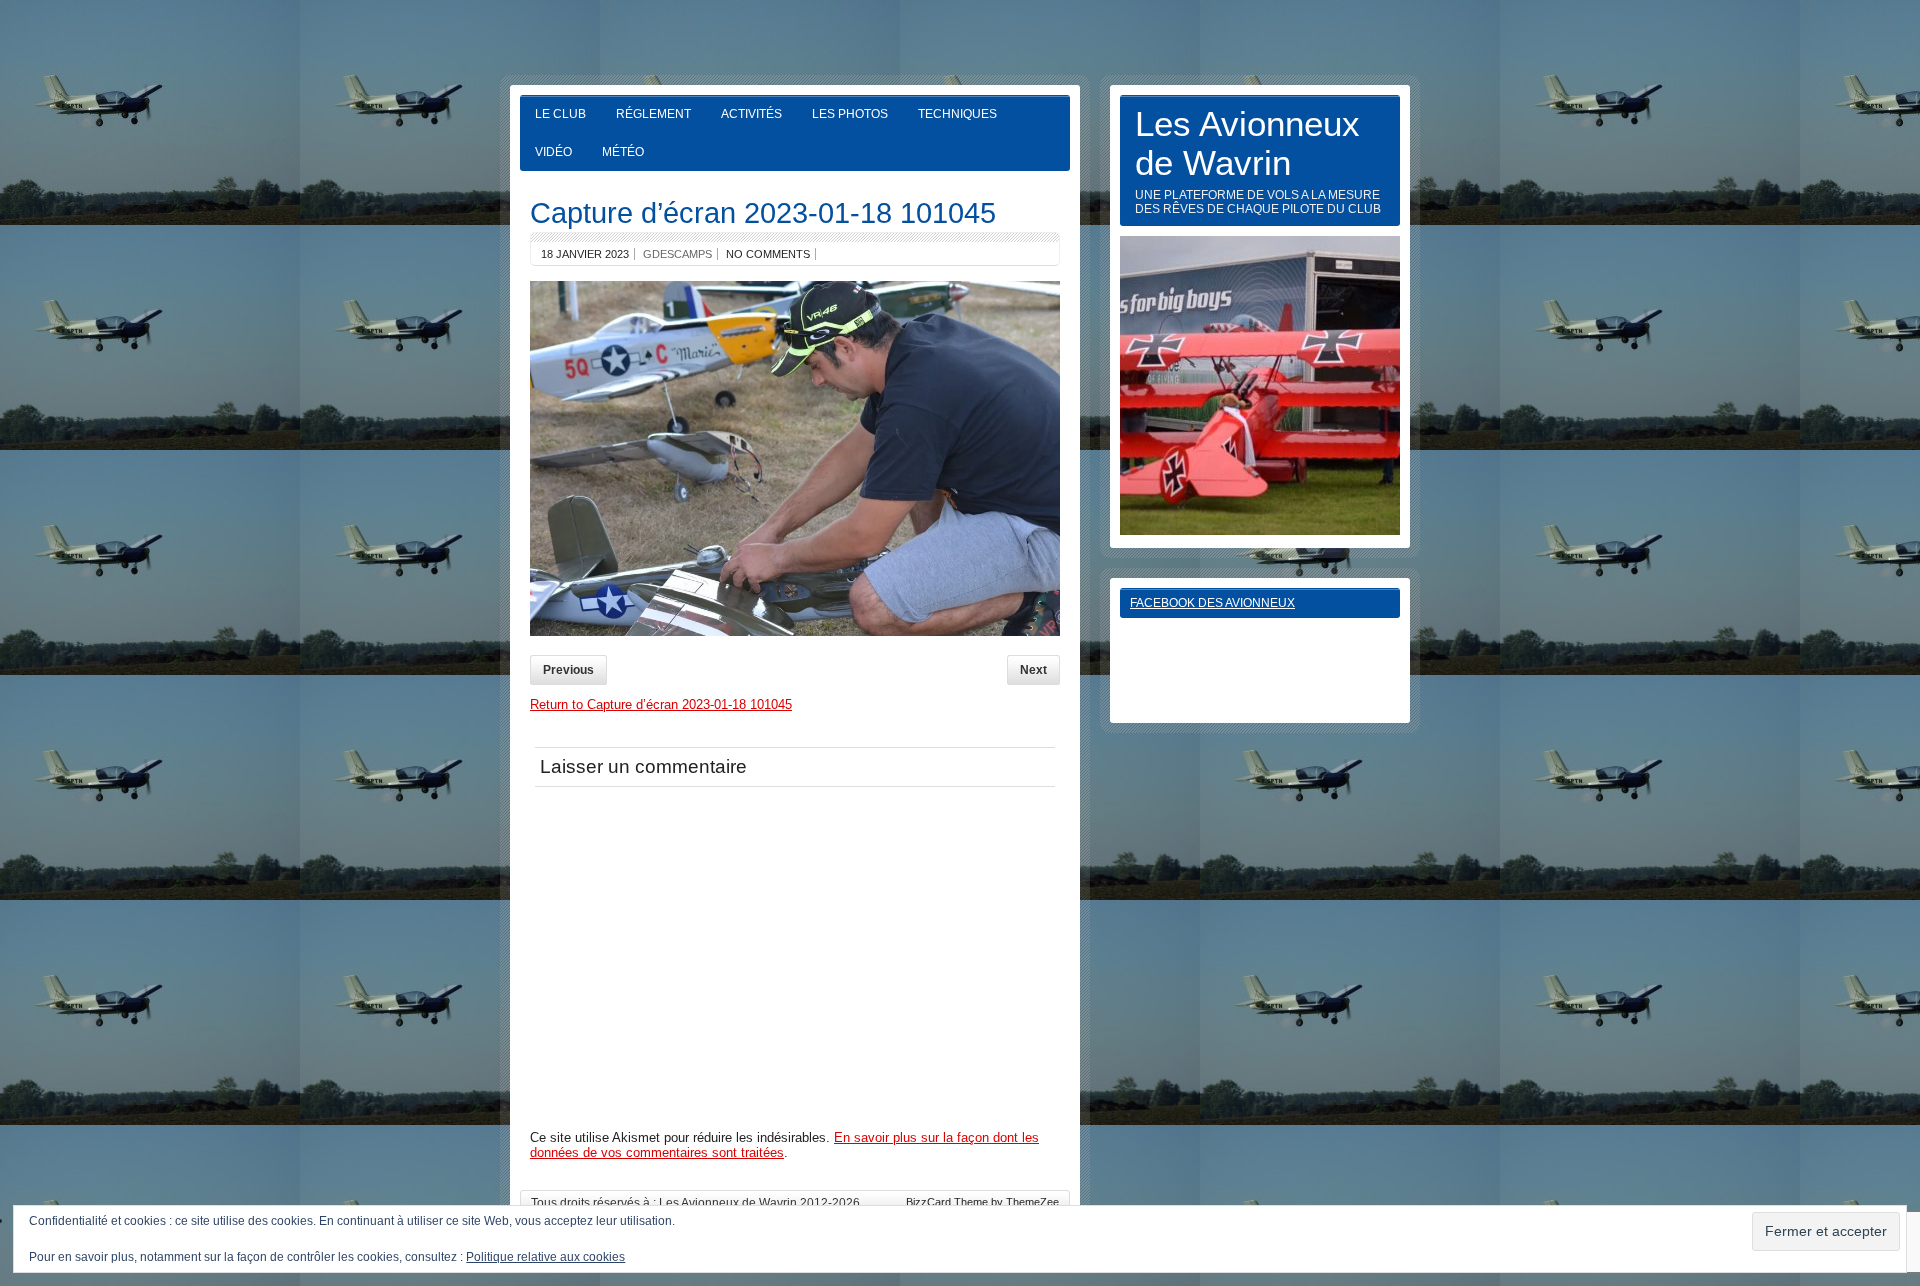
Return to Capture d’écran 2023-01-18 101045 (661, 704)
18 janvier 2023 (585, 254)
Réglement (653, 114)
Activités (751, 114)
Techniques (957, 114)
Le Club (560, 114)
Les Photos (850, 114)
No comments (768, 254)
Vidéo (553, 152)
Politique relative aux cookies (545, 1257)
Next (1033, 670)
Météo (623, 152)
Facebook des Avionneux (1212, 603)
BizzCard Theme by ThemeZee (982, 1202)
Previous (568, 670)
